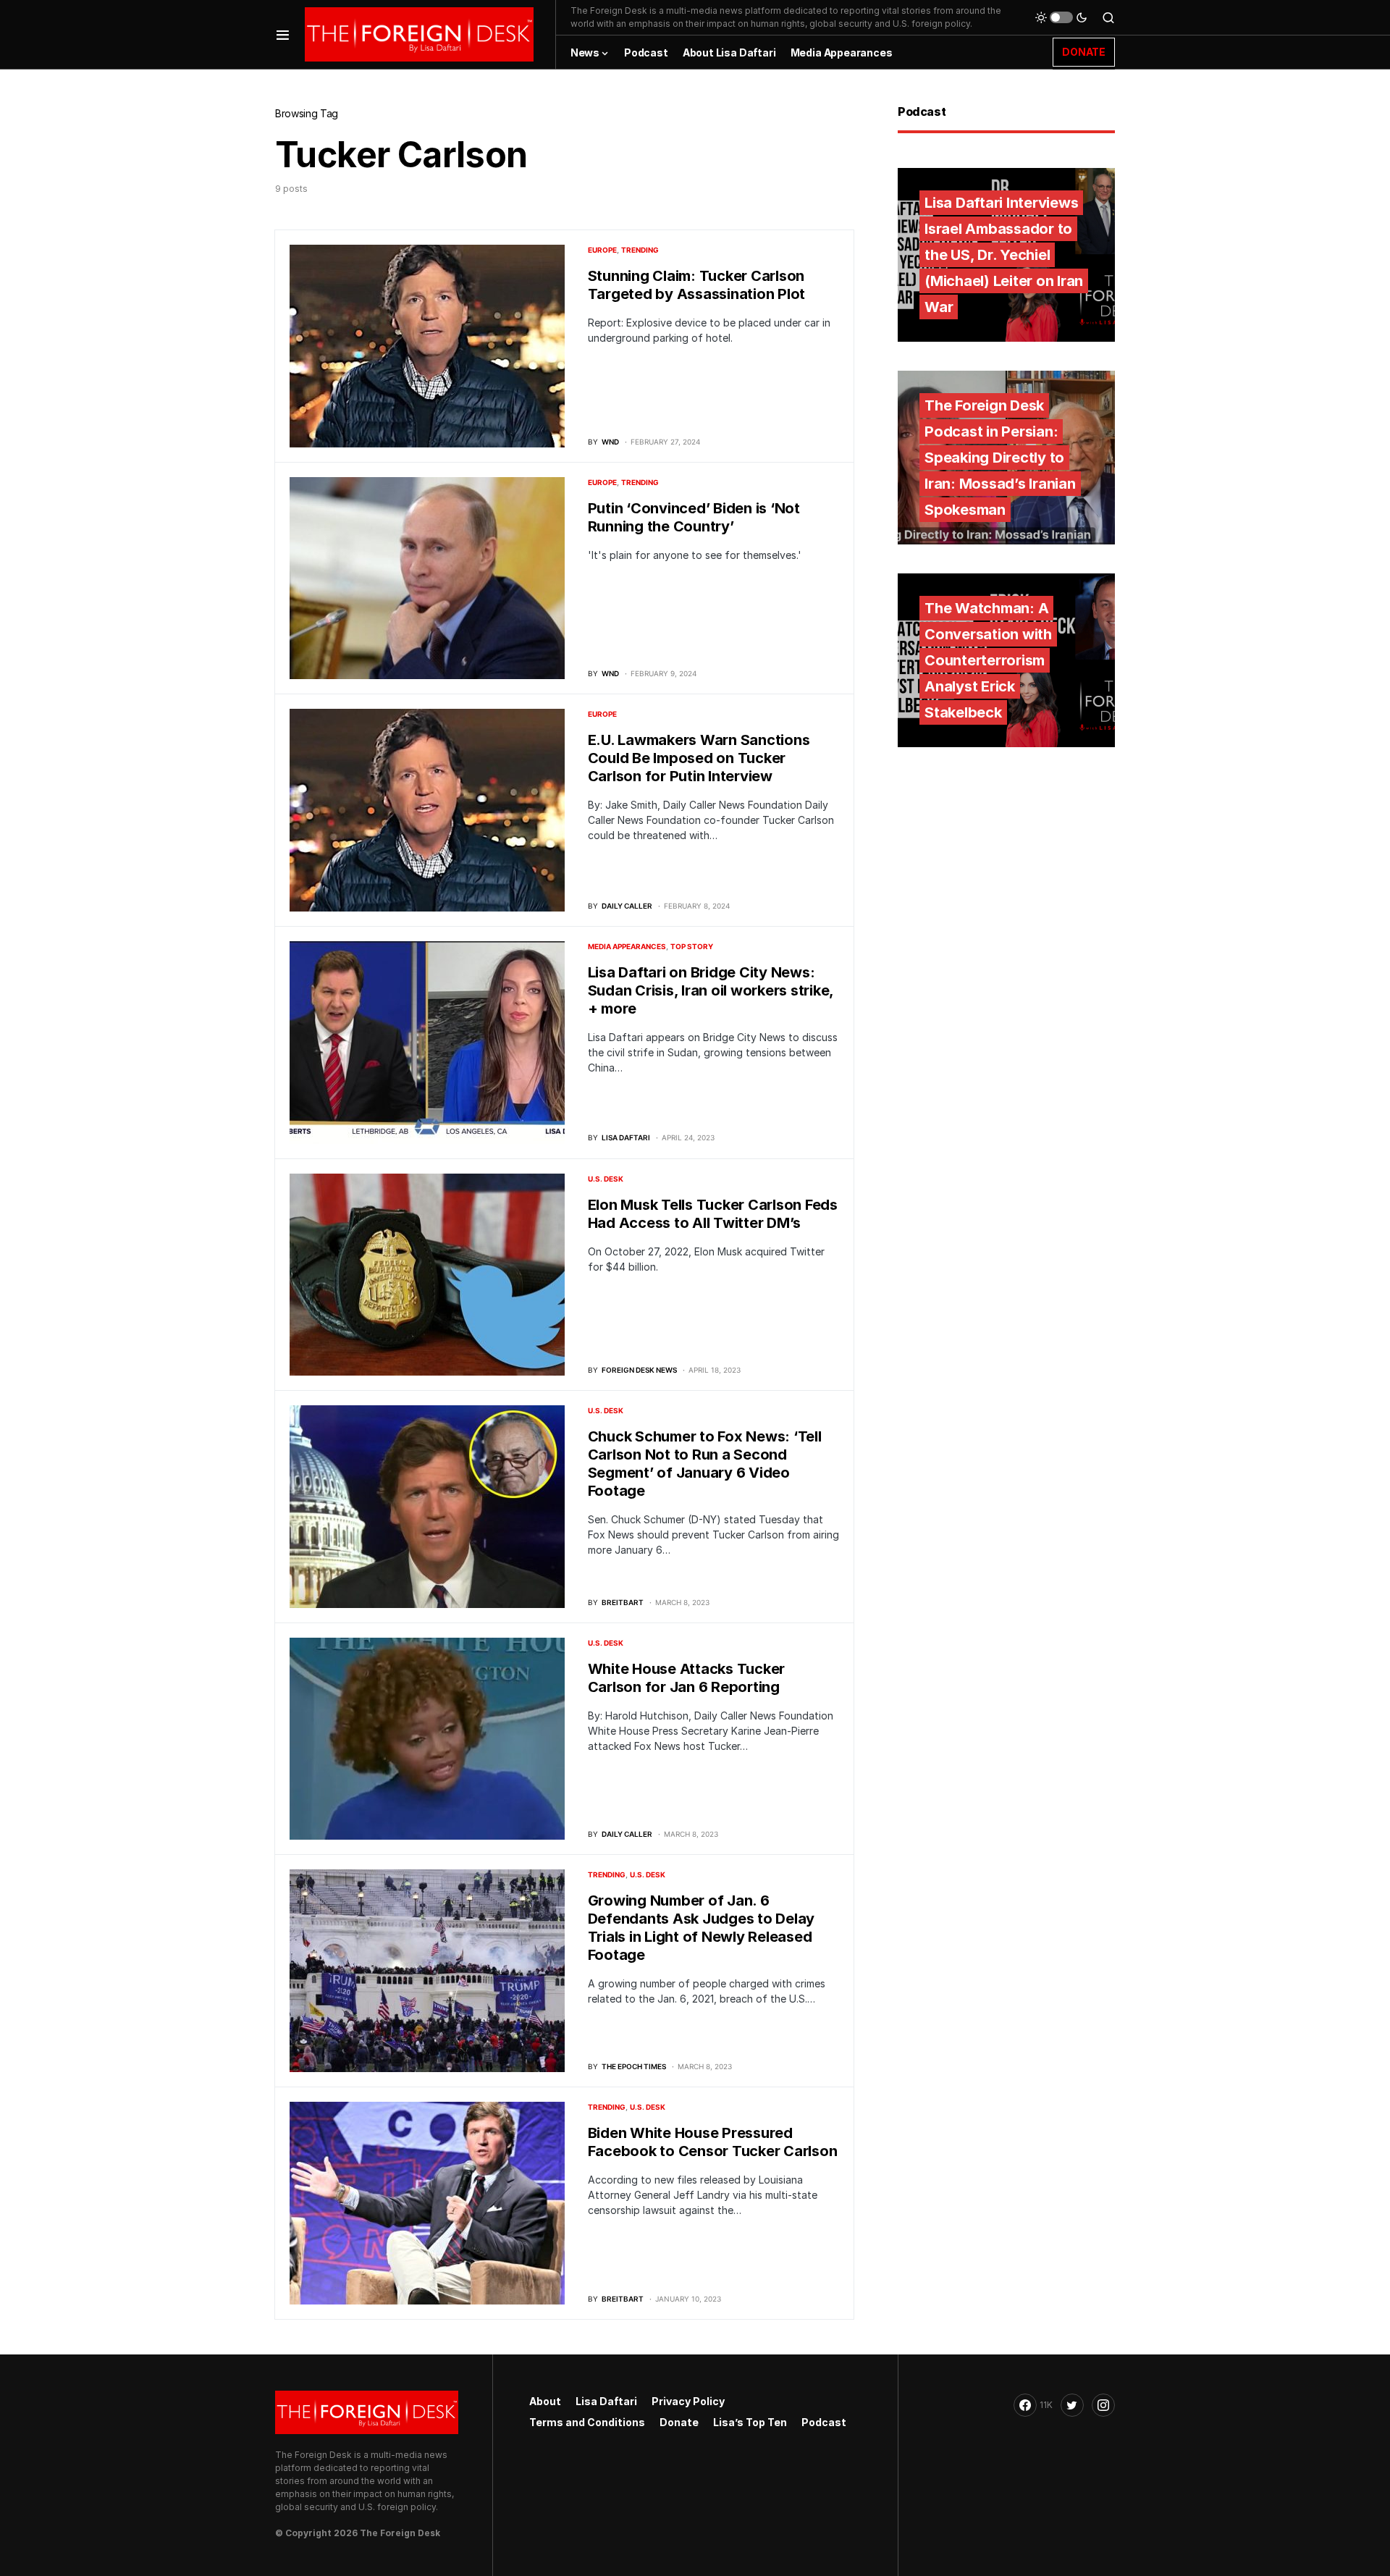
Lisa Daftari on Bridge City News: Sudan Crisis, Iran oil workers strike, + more (711, 990)
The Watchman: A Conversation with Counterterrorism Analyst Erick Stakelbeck (988, 660)
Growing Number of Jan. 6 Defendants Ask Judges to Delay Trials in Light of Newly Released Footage (702, 1928)
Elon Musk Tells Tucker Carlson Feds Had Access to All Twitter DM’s (713, 1214)
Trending (640, 250)
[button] (283, 34)
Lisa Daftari (606, 2401)
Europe (602, 250)
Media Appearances (627, 946)
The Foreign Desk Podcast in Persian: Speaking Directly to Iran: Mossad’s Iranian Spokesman (1000, 458)
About (545, 2401)
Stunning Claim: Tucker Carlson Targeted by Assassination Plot (697, 285)
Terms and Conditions (587, 2422)
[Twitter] (1072, 2405)
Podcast (824, 2422)
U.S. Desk (606, 1179)
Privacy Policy (688, 2401)
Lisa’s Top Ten (750, 2422)
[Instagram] (1103, 2405)
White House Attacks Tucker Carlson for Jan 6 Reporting (687, 1678)
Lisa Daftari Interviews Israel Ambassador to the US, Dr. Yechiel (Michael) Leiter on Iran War (1004, 255)
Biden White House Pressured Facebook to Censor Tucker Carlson (713, 2142)
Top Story (692, 946)
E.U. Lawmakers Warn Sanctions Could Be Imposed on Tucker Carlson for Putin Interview (699, 758)
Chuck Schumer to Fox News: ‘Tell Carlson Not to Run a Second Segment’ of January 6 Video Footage (705, 1464)
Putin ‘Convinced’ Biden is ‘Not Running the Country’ (694, 517)
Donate (679, 2422)
